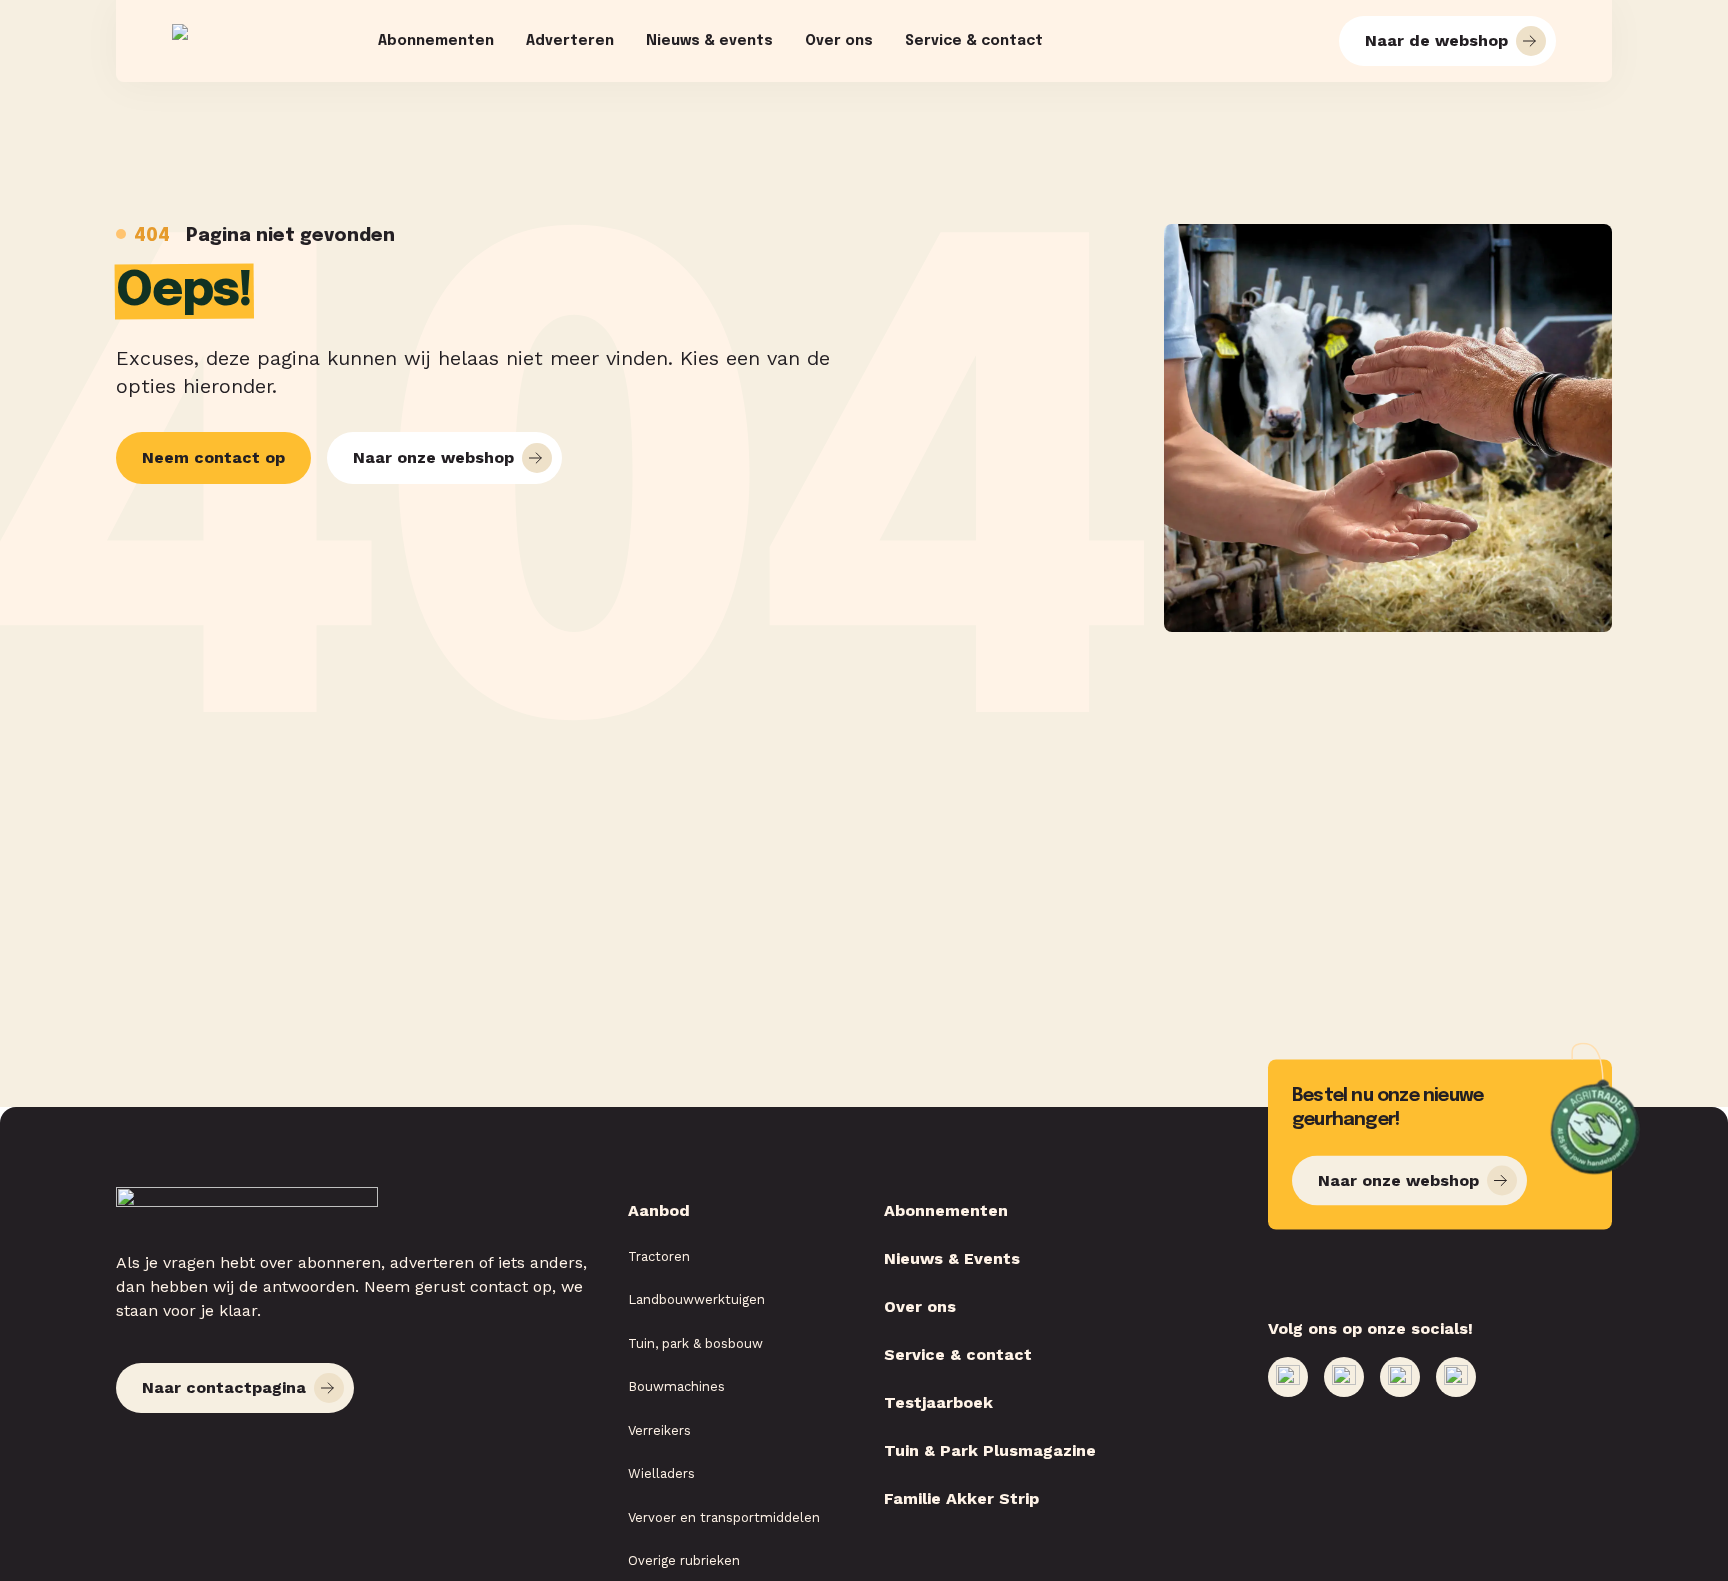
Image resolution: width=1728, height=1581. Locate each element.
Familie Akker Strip (961, 1498)
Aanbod (659, 1210)
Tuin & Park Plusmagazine (990, 1450)
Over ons (839, 41)
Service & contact (974, 41)
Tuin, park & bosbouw (695, 1343)
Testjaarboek (938, 1402)
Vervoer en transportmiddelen (724, 1517)
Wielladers (661, 1473)
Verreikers (659, 1430)
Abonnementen (436, 41)
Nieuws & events (709, 41)
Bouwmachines (676, 1386)
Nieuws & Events (952, 1258)
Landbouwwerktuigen (696, 1299)
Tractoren (659, 1256)
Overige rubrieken (684, 1560)
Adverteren (570, 41)
